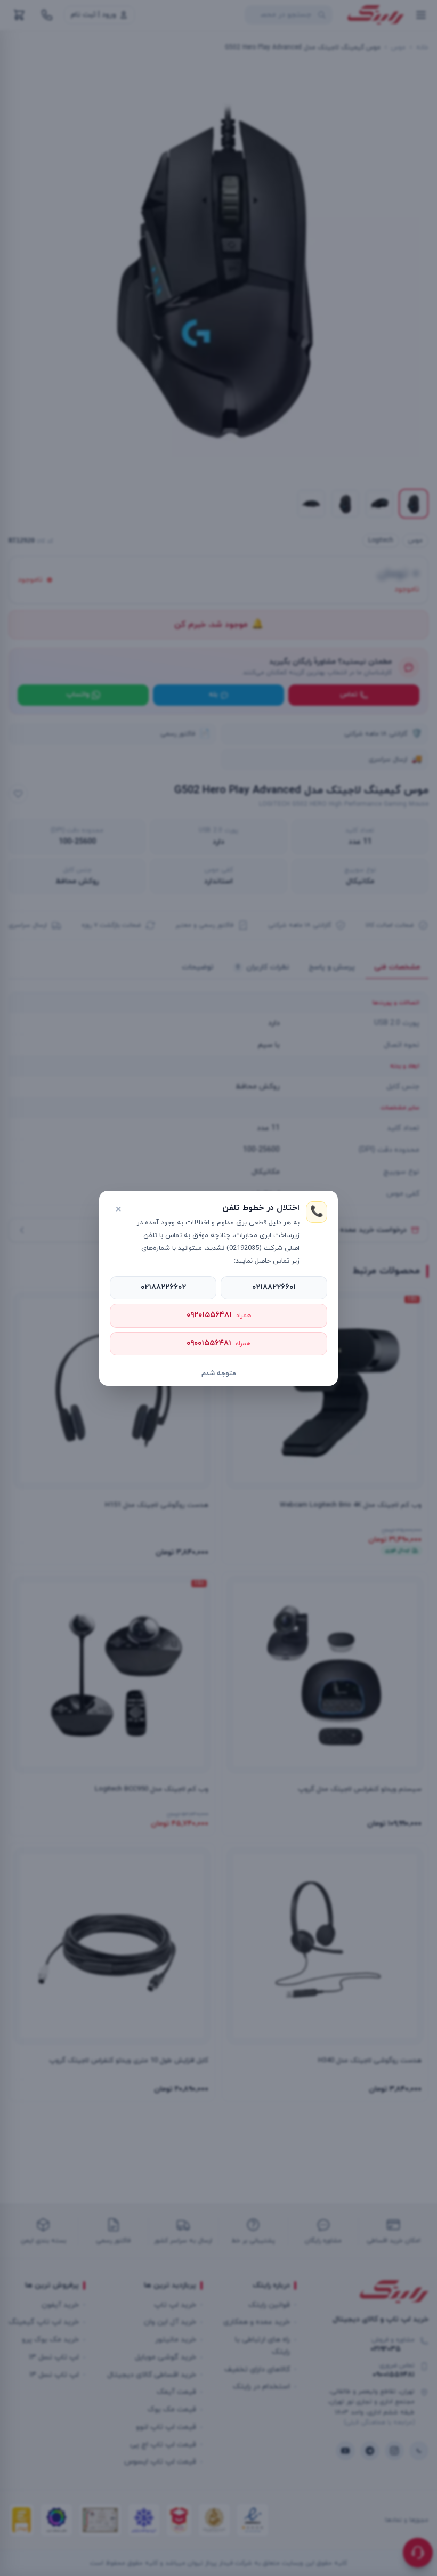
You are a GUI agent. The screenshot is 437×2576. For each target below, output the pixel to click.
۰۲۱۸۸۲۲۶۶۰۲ (163, 1287)
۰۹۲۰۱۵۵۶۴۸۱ (219, 1315)
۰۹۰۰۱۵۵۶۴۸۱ (218, 1343)
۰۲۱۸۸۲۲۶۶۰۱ (274, 1287)
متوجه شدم (219, 1374)
